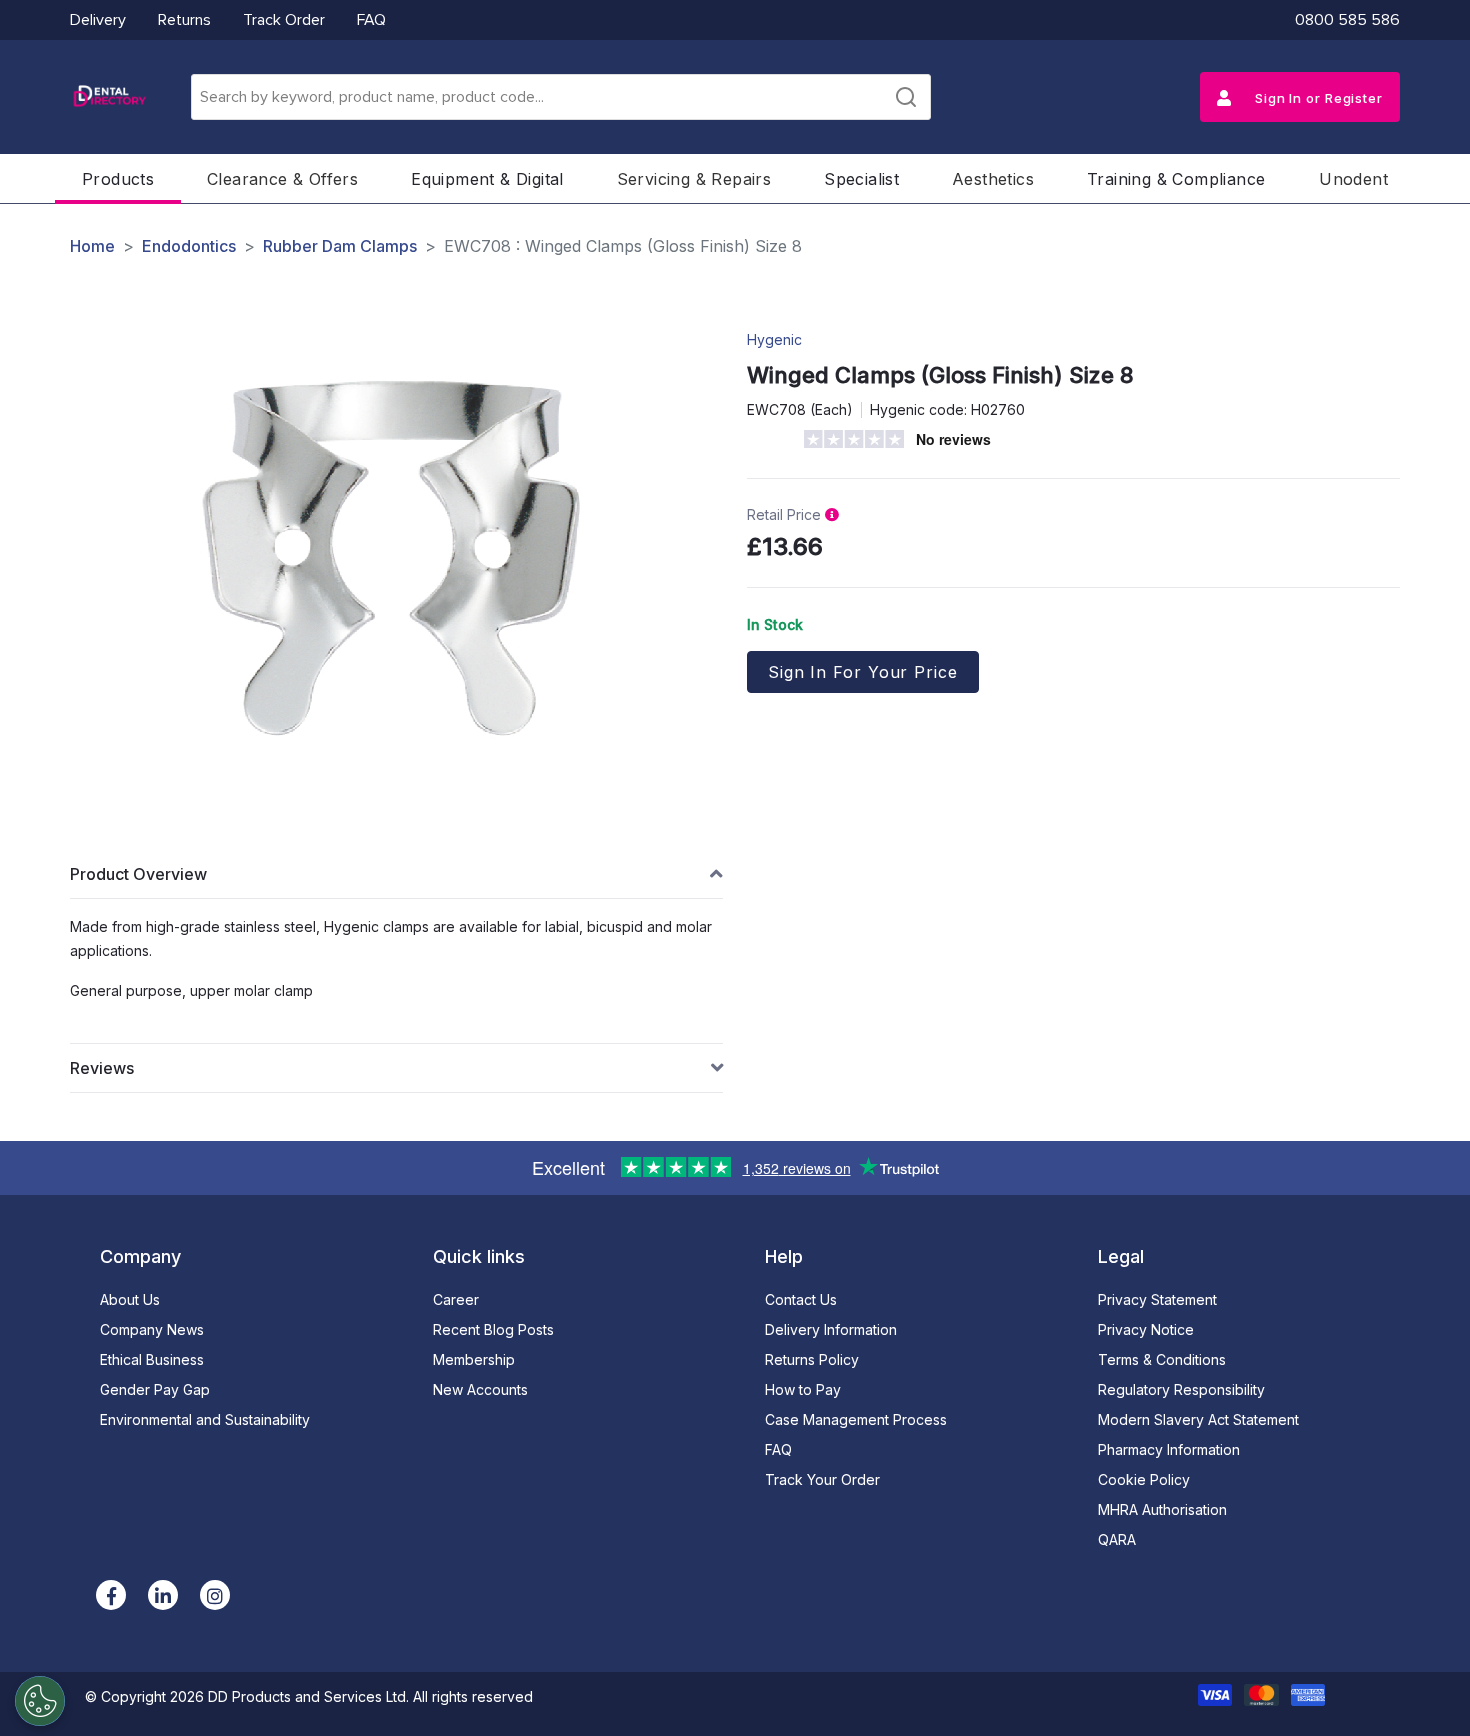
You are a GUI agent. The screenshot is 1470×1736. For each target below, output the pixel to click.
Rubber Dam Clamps (340, 246)
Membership (474, 1359)
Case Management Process (856, 1419)
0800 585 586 (1347, 20)
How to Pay (803, 1389)
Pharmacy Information (1169, 1449)
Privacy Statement (1157, 1299)
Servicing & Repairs (694, 179)
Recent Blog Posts (493, 1329)
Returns (184, 20)
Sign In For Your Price (863, 672)
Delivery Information (831, 1329)
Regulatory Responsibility (1181, 1389)
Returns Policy (812, 1359)
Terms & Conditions (1162, 1359)
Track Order (284, 20)
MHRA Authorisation (1162, 1509)
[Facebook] (111, 1595)
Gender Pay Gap (155, 1389)
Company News (152, 1329)
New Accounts (480, 1389)
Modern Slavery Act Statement (1198, 1419)
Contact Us (801, 1299)
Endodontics (189, 246)
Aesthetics (993, 179)
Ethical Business (152, 1359)
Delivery (98, 20)
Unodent (1353, 179)
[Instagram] (215, 1595)
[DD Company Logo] (109, 97)
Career (456, 1299)
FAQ (371, 20)
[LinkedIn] (163, 1595)
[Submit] (906, 97)
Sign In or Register (1317, 98)
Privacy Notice (1146, 1329)
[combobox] (561, 97)
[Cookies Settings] (40, 1701)
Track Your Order (822, 1479)
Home (92, 246)
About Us (130, 1299)
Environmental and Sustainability (205, 1419)
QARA (1117, 1539)
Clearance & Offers (282, 179)
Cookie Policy (1144, 1479)
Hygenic (774, 339)
